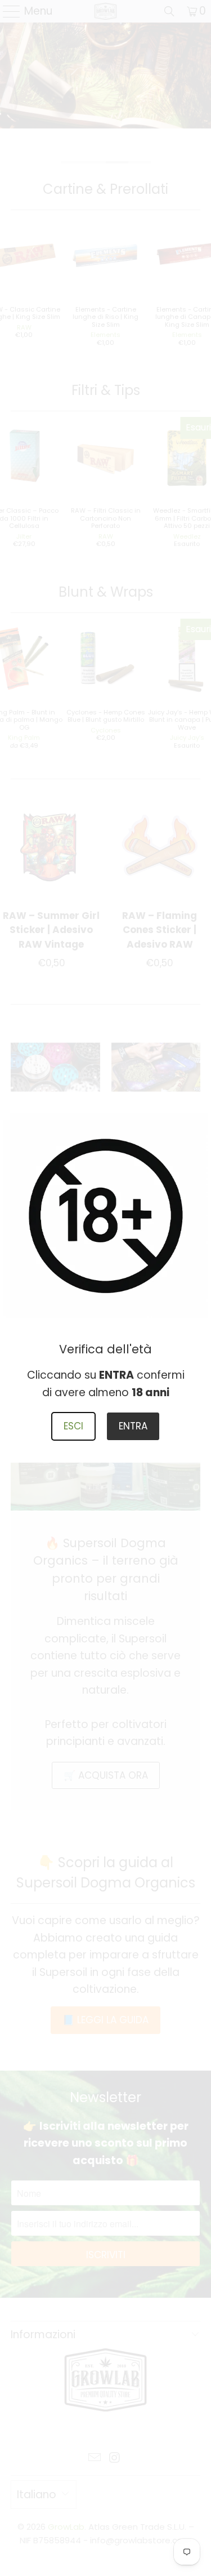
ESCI (73, 1426)
